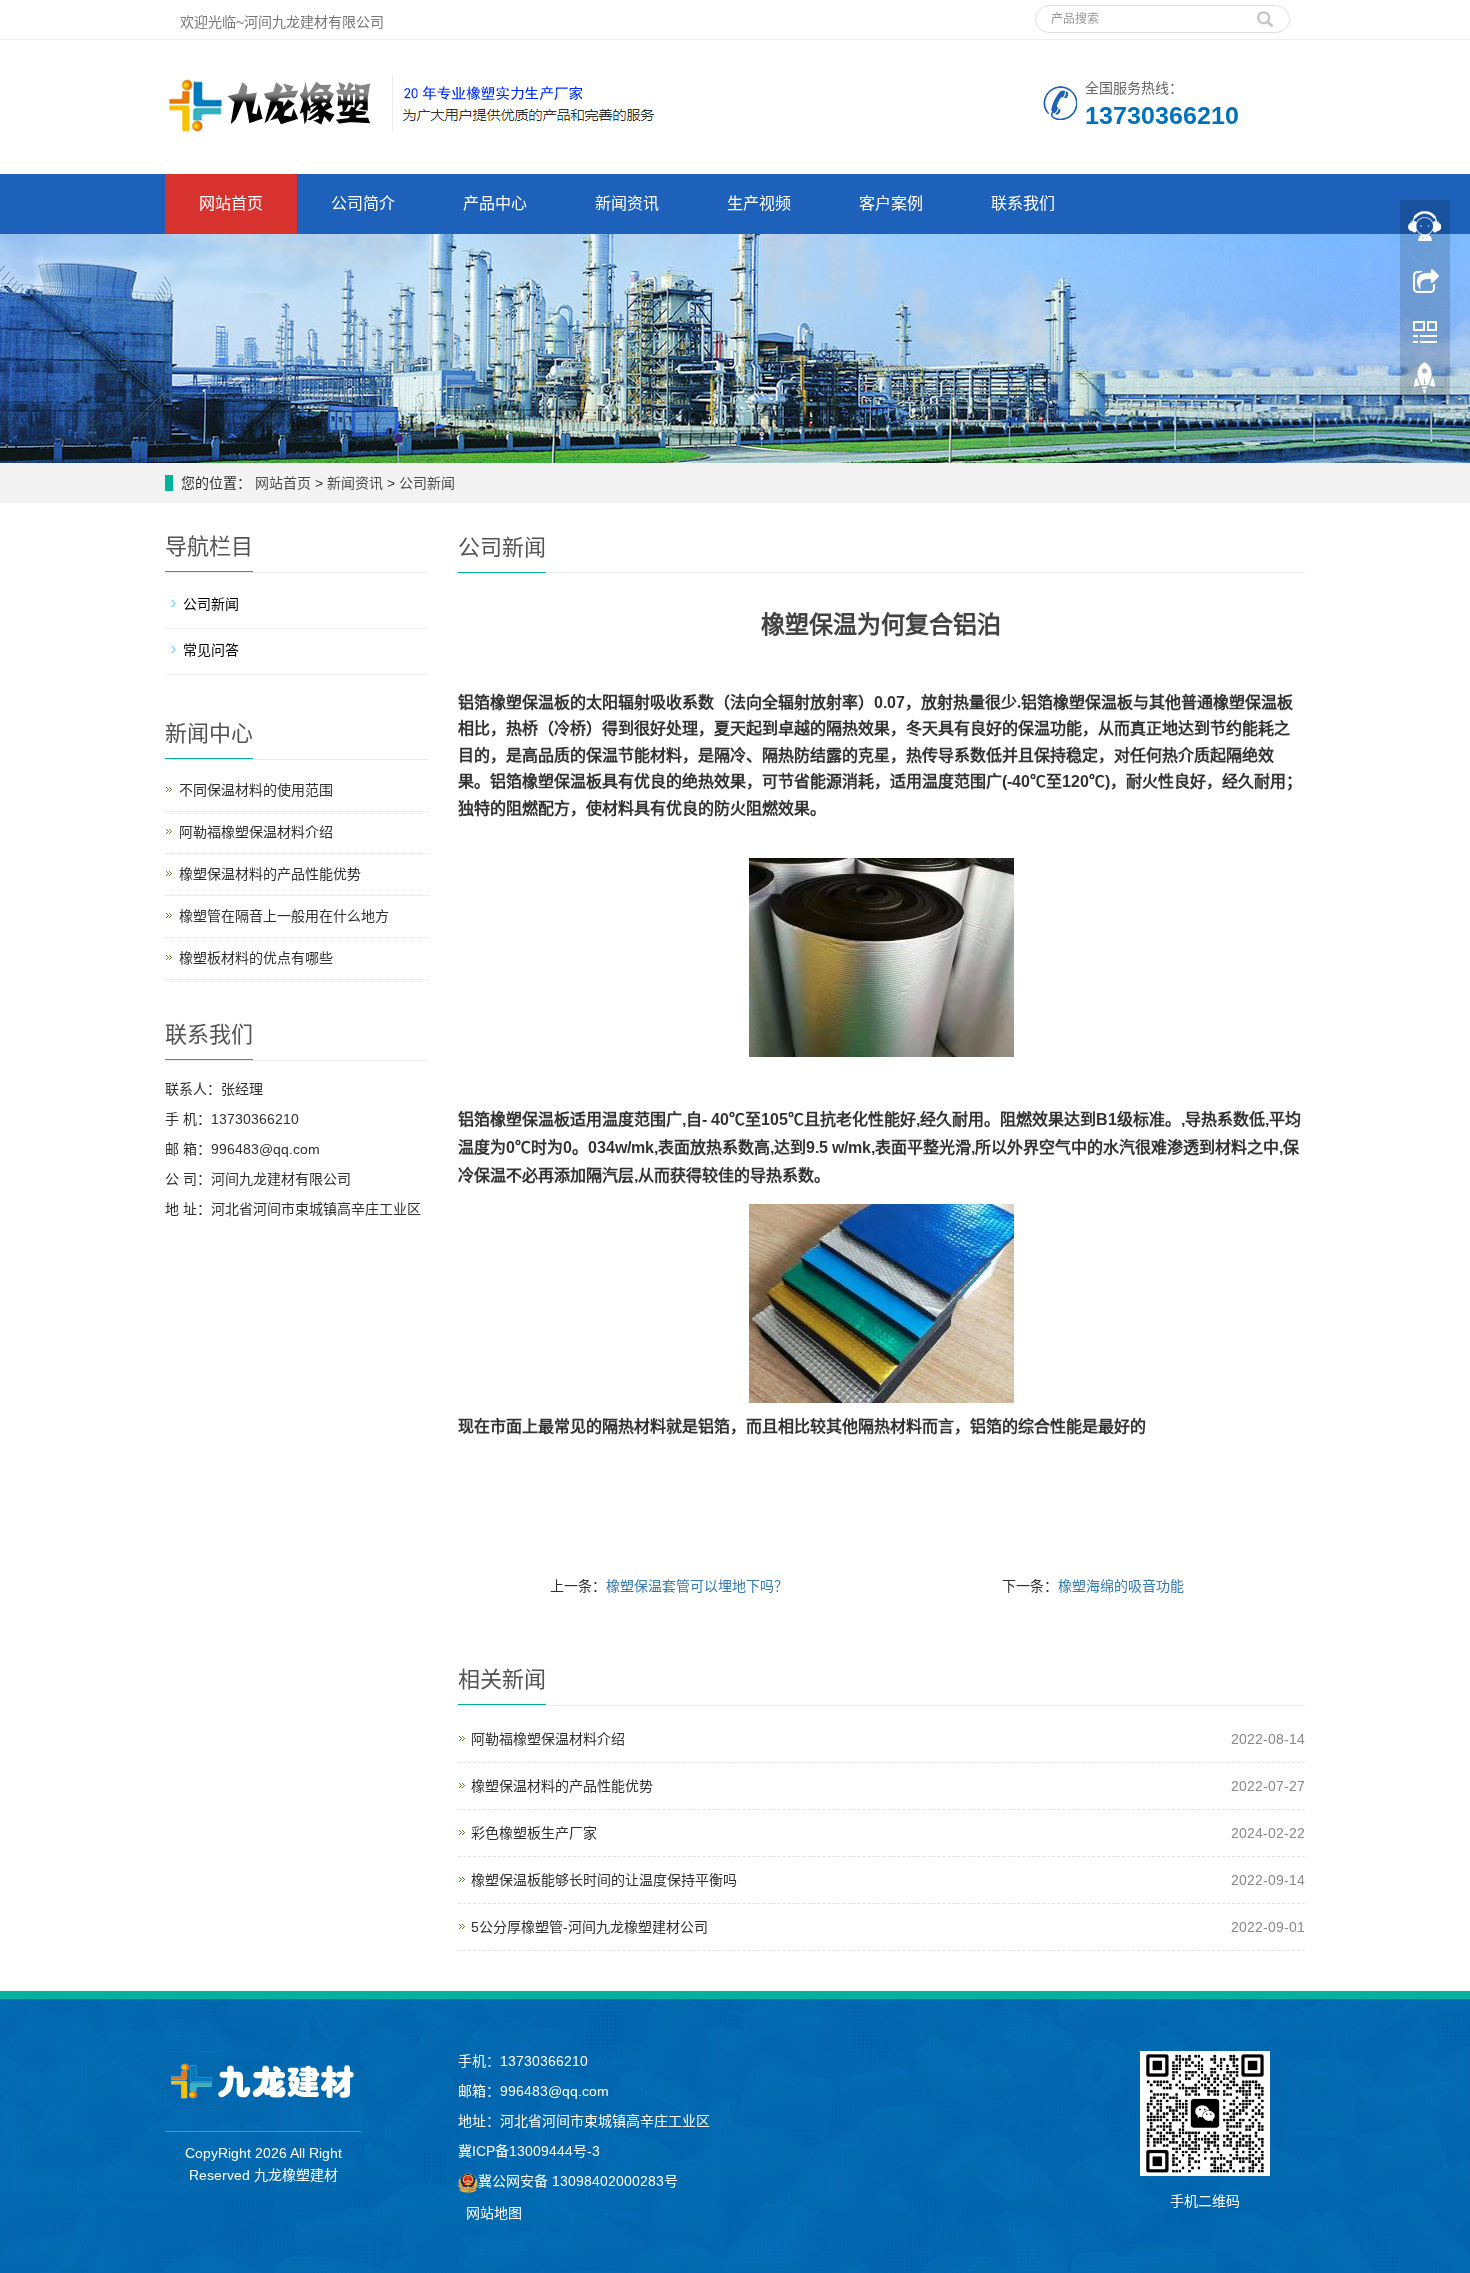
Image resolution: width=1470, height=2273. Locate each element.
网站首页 (231, 203)
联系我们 (1023, 203)
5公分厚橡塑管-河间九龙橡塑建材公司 (589, 1927)
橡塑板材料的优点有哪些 (256, 958)
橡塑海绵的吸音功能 (1121, 1586)
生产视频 (759, 203)
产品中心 (495, 203)
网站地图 (494, 2213)
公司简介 (363, 203)
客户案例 (891, 203)
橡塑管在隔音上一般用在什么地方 (284, 916)
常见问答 (211, 650)
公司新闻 (425, 483)
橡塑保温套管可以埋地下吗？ (697, 1586)
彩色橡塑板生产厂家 (534, 1833)
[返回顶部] (1425, 383)
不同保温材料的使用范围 (256, 790)
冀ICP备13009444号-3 (529, 2151)
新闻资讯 (627, 203)
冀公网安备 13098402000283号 (578, 2181)
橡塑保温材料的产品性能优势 (562, 1786)
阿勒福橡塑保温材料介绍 (548, 1739)
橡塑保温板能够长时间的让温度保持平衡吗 (604, 1880)
